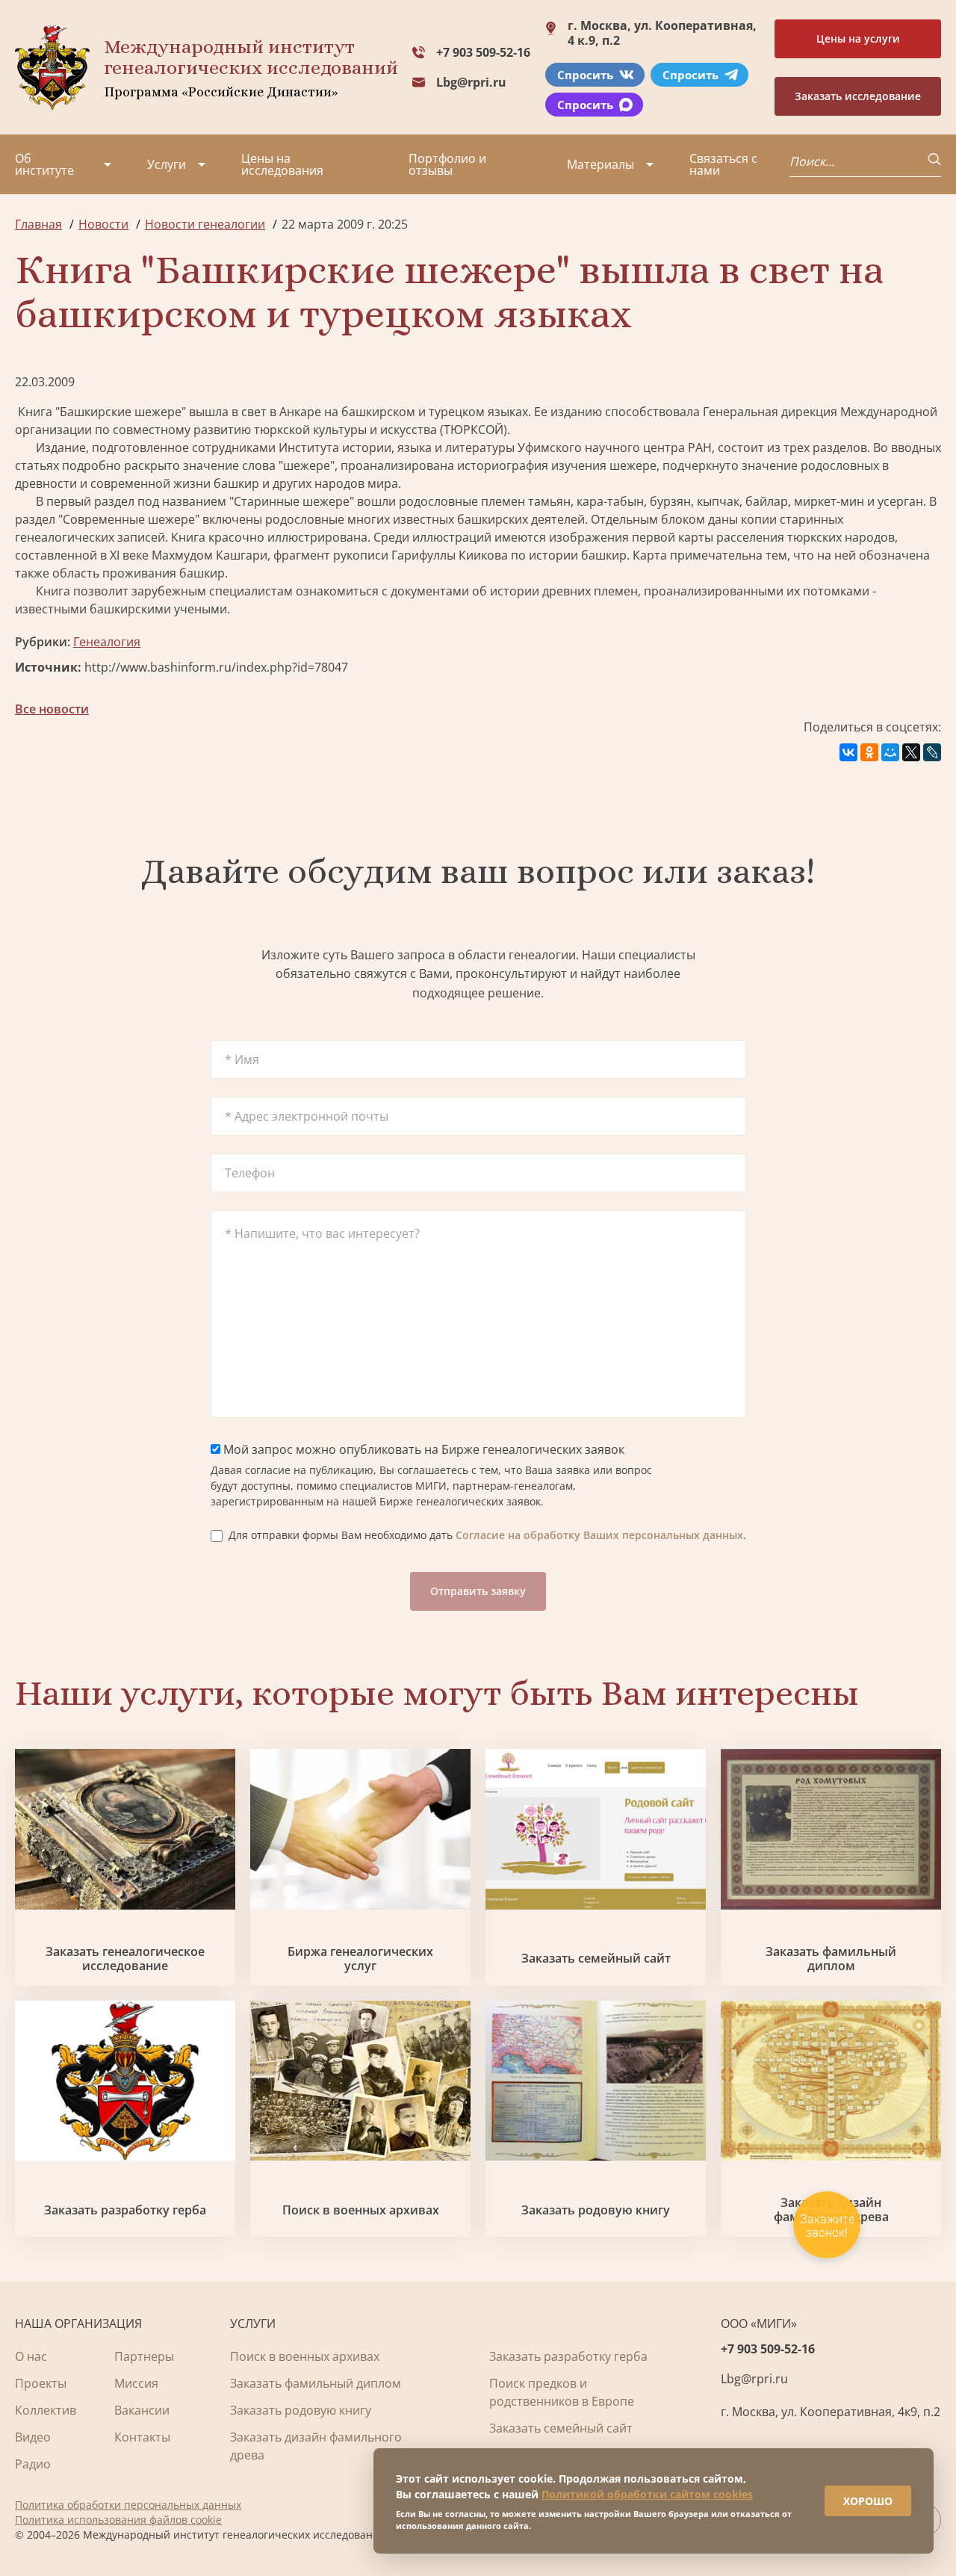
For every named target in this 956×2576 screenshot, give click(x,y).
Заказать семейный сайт (596, 1959)
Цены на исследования (282, 164)
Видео (33, 2437)
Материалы (600, 164)
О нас (31, 2356)
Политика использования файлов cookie (118, 2520)
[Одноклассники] (869, 752)
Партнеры (144, 2356)
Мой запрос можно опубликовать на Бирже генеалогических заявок (422, 1449)
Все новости (52, 709)
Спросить (585, 75)
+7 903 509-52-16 (483, 52)
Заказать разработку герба (125, 2210)
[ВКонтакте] (848, 752)
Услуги (167, 164)
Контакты (142, 2437)
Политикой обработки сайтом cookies (647, 2494)
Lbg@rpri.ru (471, 82)
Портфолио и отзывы (447, 164)
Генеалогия (107, 642)
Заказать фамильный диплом (831, 1959)
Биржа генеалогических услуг (360, 1959)
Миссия (136, 2383)
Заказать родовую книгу (596, 2210)
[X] (911, 752)
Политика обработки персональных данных (128, 2505)
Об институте (44, 164)
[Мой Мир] (890, 752)
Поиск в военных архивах (361, 2210)
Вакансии (142, 2410)
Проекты (41, 2383)
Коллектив (46, 2410)
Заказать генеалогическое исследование (125, 1959)
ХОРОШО (868, 2501)
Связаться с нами (723, 164)
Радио (33, 2464)
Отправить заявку (478, 1591)
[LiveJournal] (932, 752)
